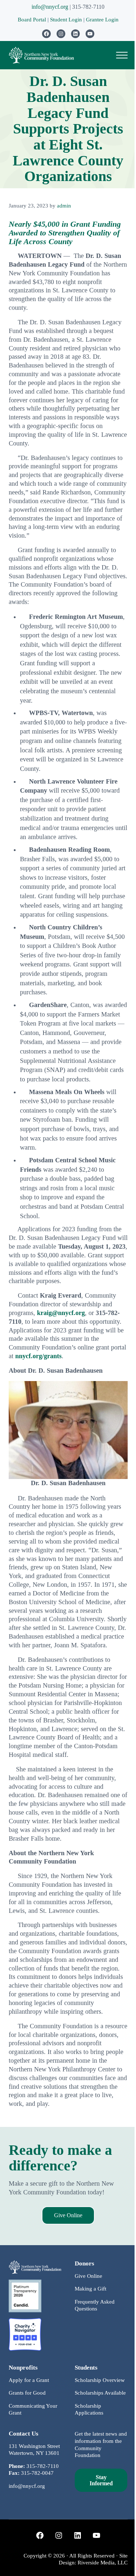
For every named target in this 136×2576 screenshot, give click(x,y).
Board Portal (32, 20)
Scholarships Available (100, 2393)
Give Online (68, 2215)
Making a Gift (90, 2289)
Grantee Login (102, 20)
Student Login (67, 20)
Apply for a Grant (29, 2380)
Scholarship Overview (100, 2380)
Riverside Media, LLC (103, 2563)
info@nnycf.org (50, 7)
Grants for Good (27, 2393)
